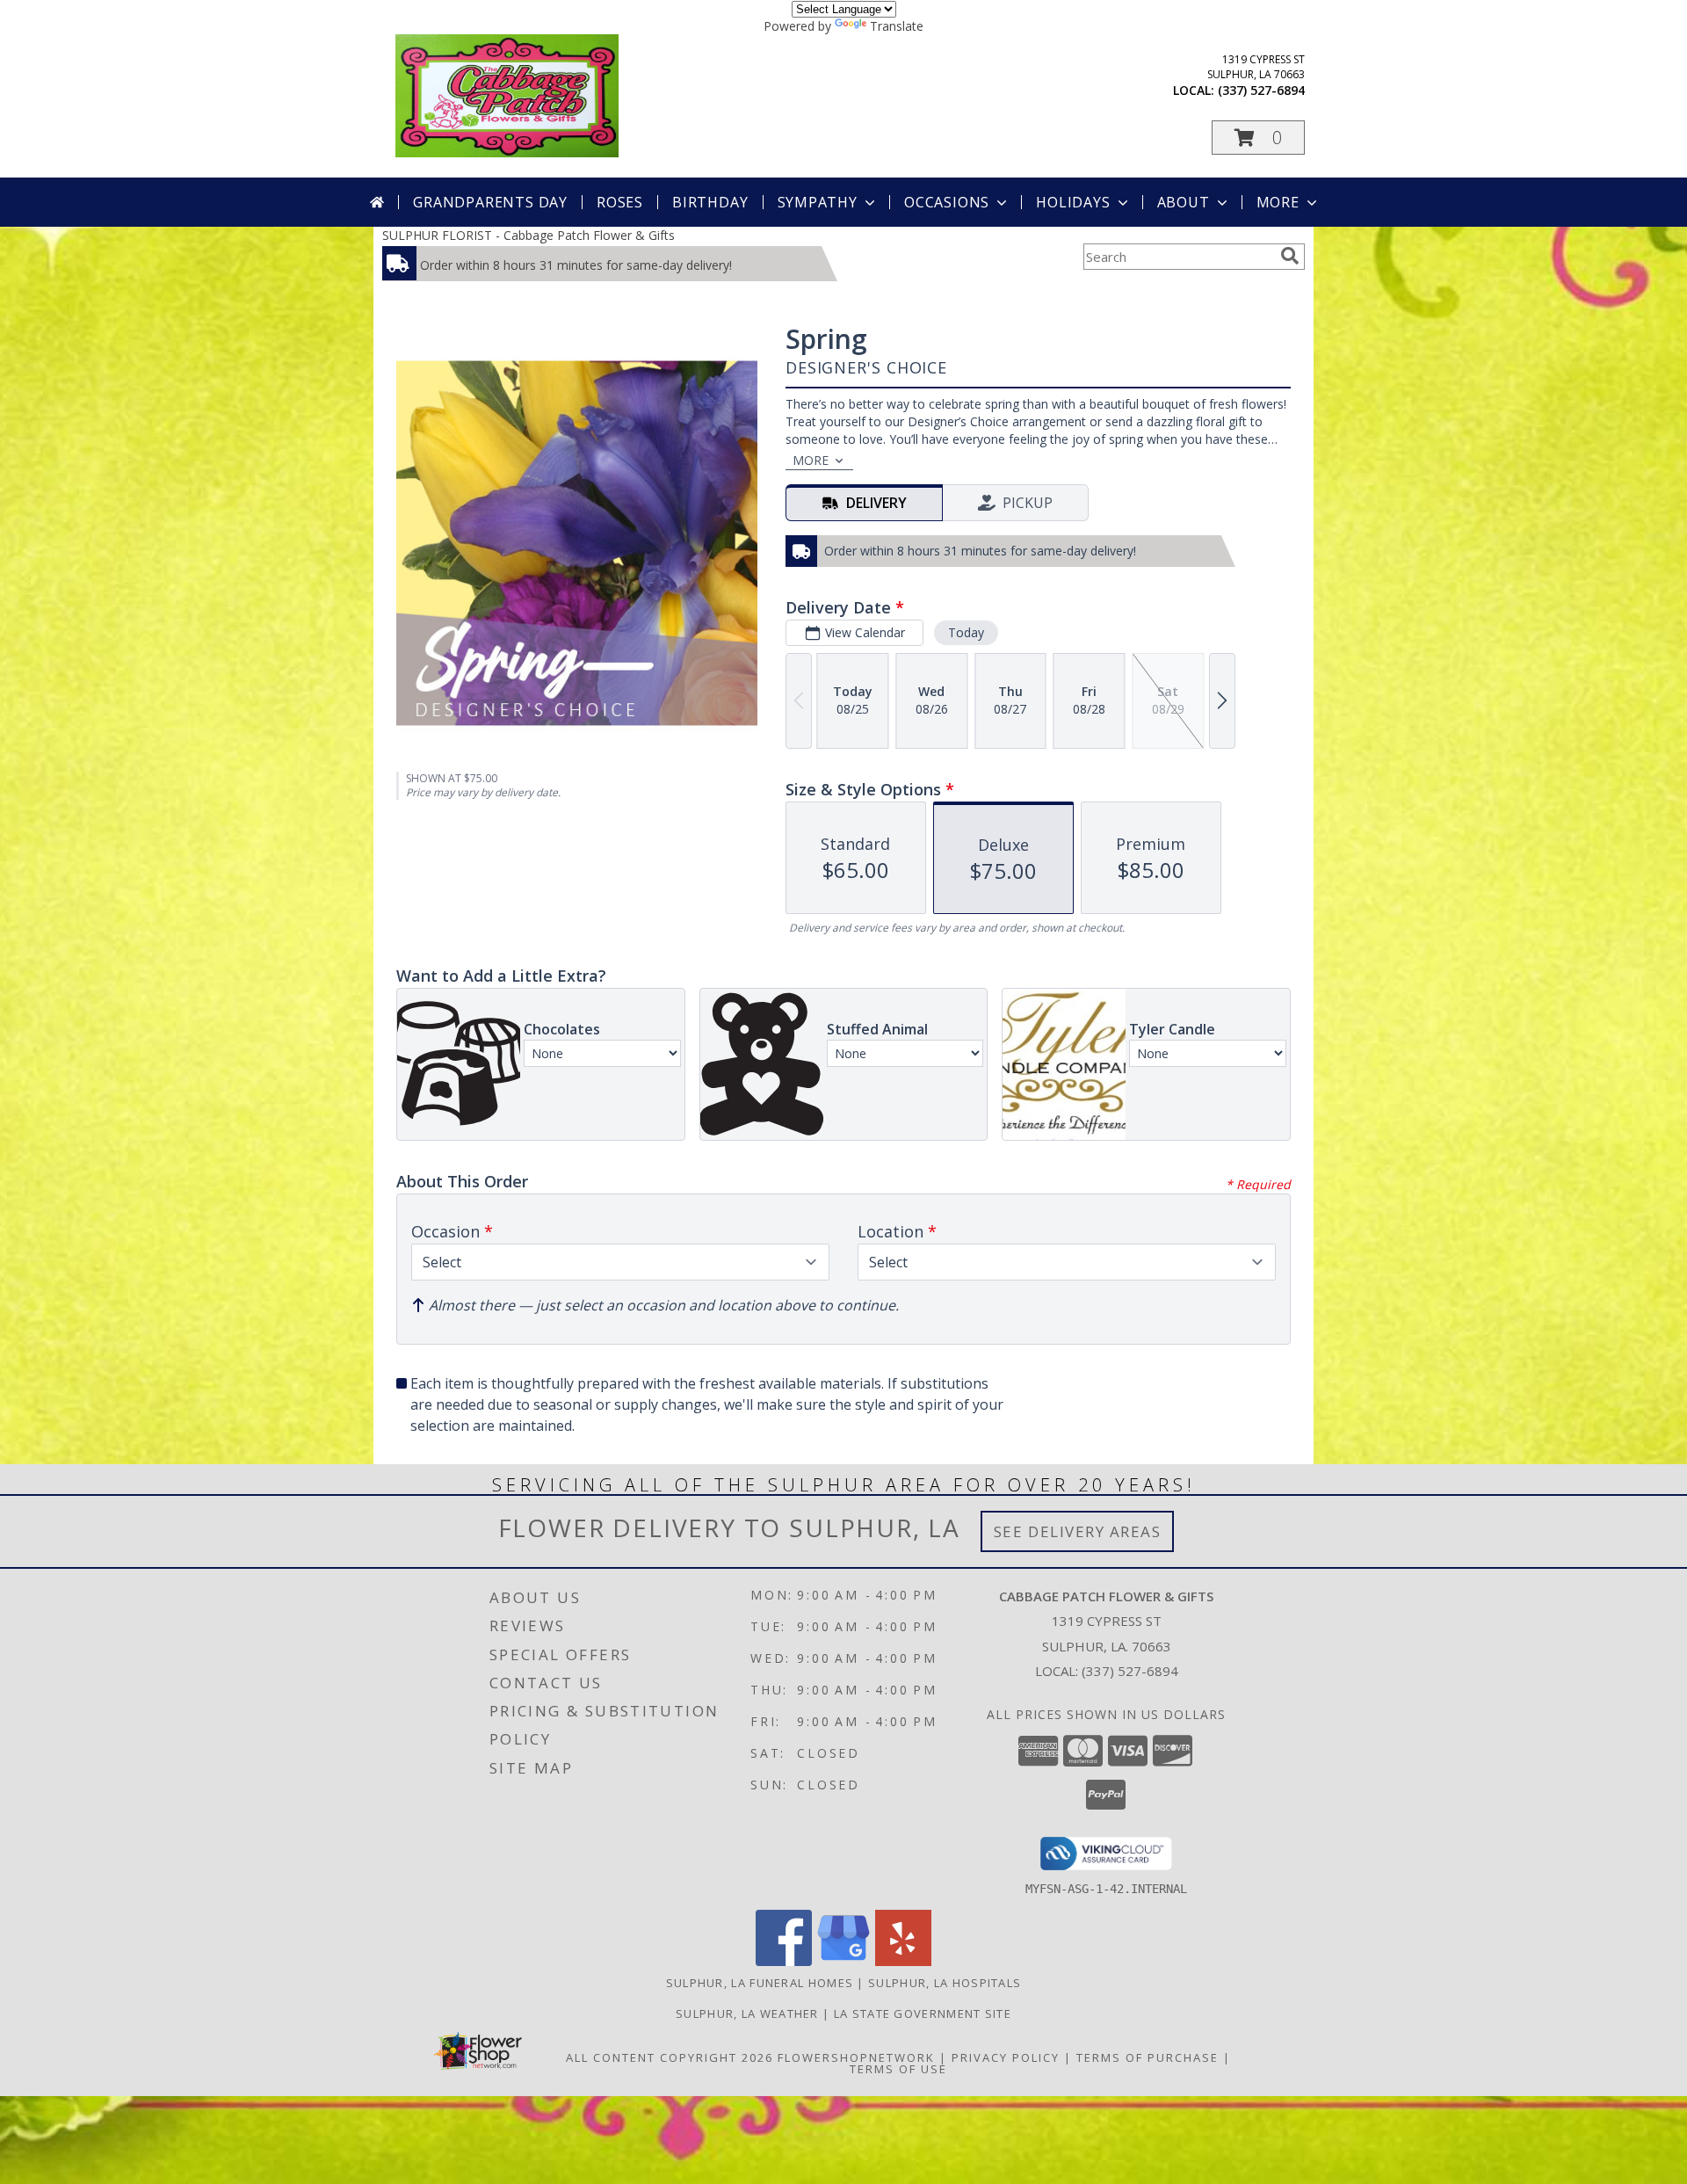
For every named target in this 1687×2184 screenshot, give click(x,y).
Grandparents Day (490, 202)
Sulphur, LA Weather (747, 2013)
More (1278, 202)
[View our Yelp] (903, 1961)
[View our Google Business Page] (843, 1961)
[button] (1258, 138)
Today (966, 632)
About (1184, 202)
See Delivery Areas (1078, 1531)
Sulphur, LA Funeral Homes (760, 1983)
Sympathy (818, 202)
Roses (620, 202)
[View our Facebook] (784, 1961)
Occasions (947, 202)
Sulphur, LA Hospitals (945, 1983)
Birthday (710, 202)
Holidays (1073, 202)
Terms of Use (898, 2069)
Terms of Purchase (1148, 2057)
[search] (1290, 256)
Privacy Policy (1006, 2057)
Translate (897, 26)
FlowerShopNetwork (856, 2057)
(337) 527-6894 (1261, 90)
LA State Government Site (923, 2013)
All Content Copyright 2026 (670, 2057)
